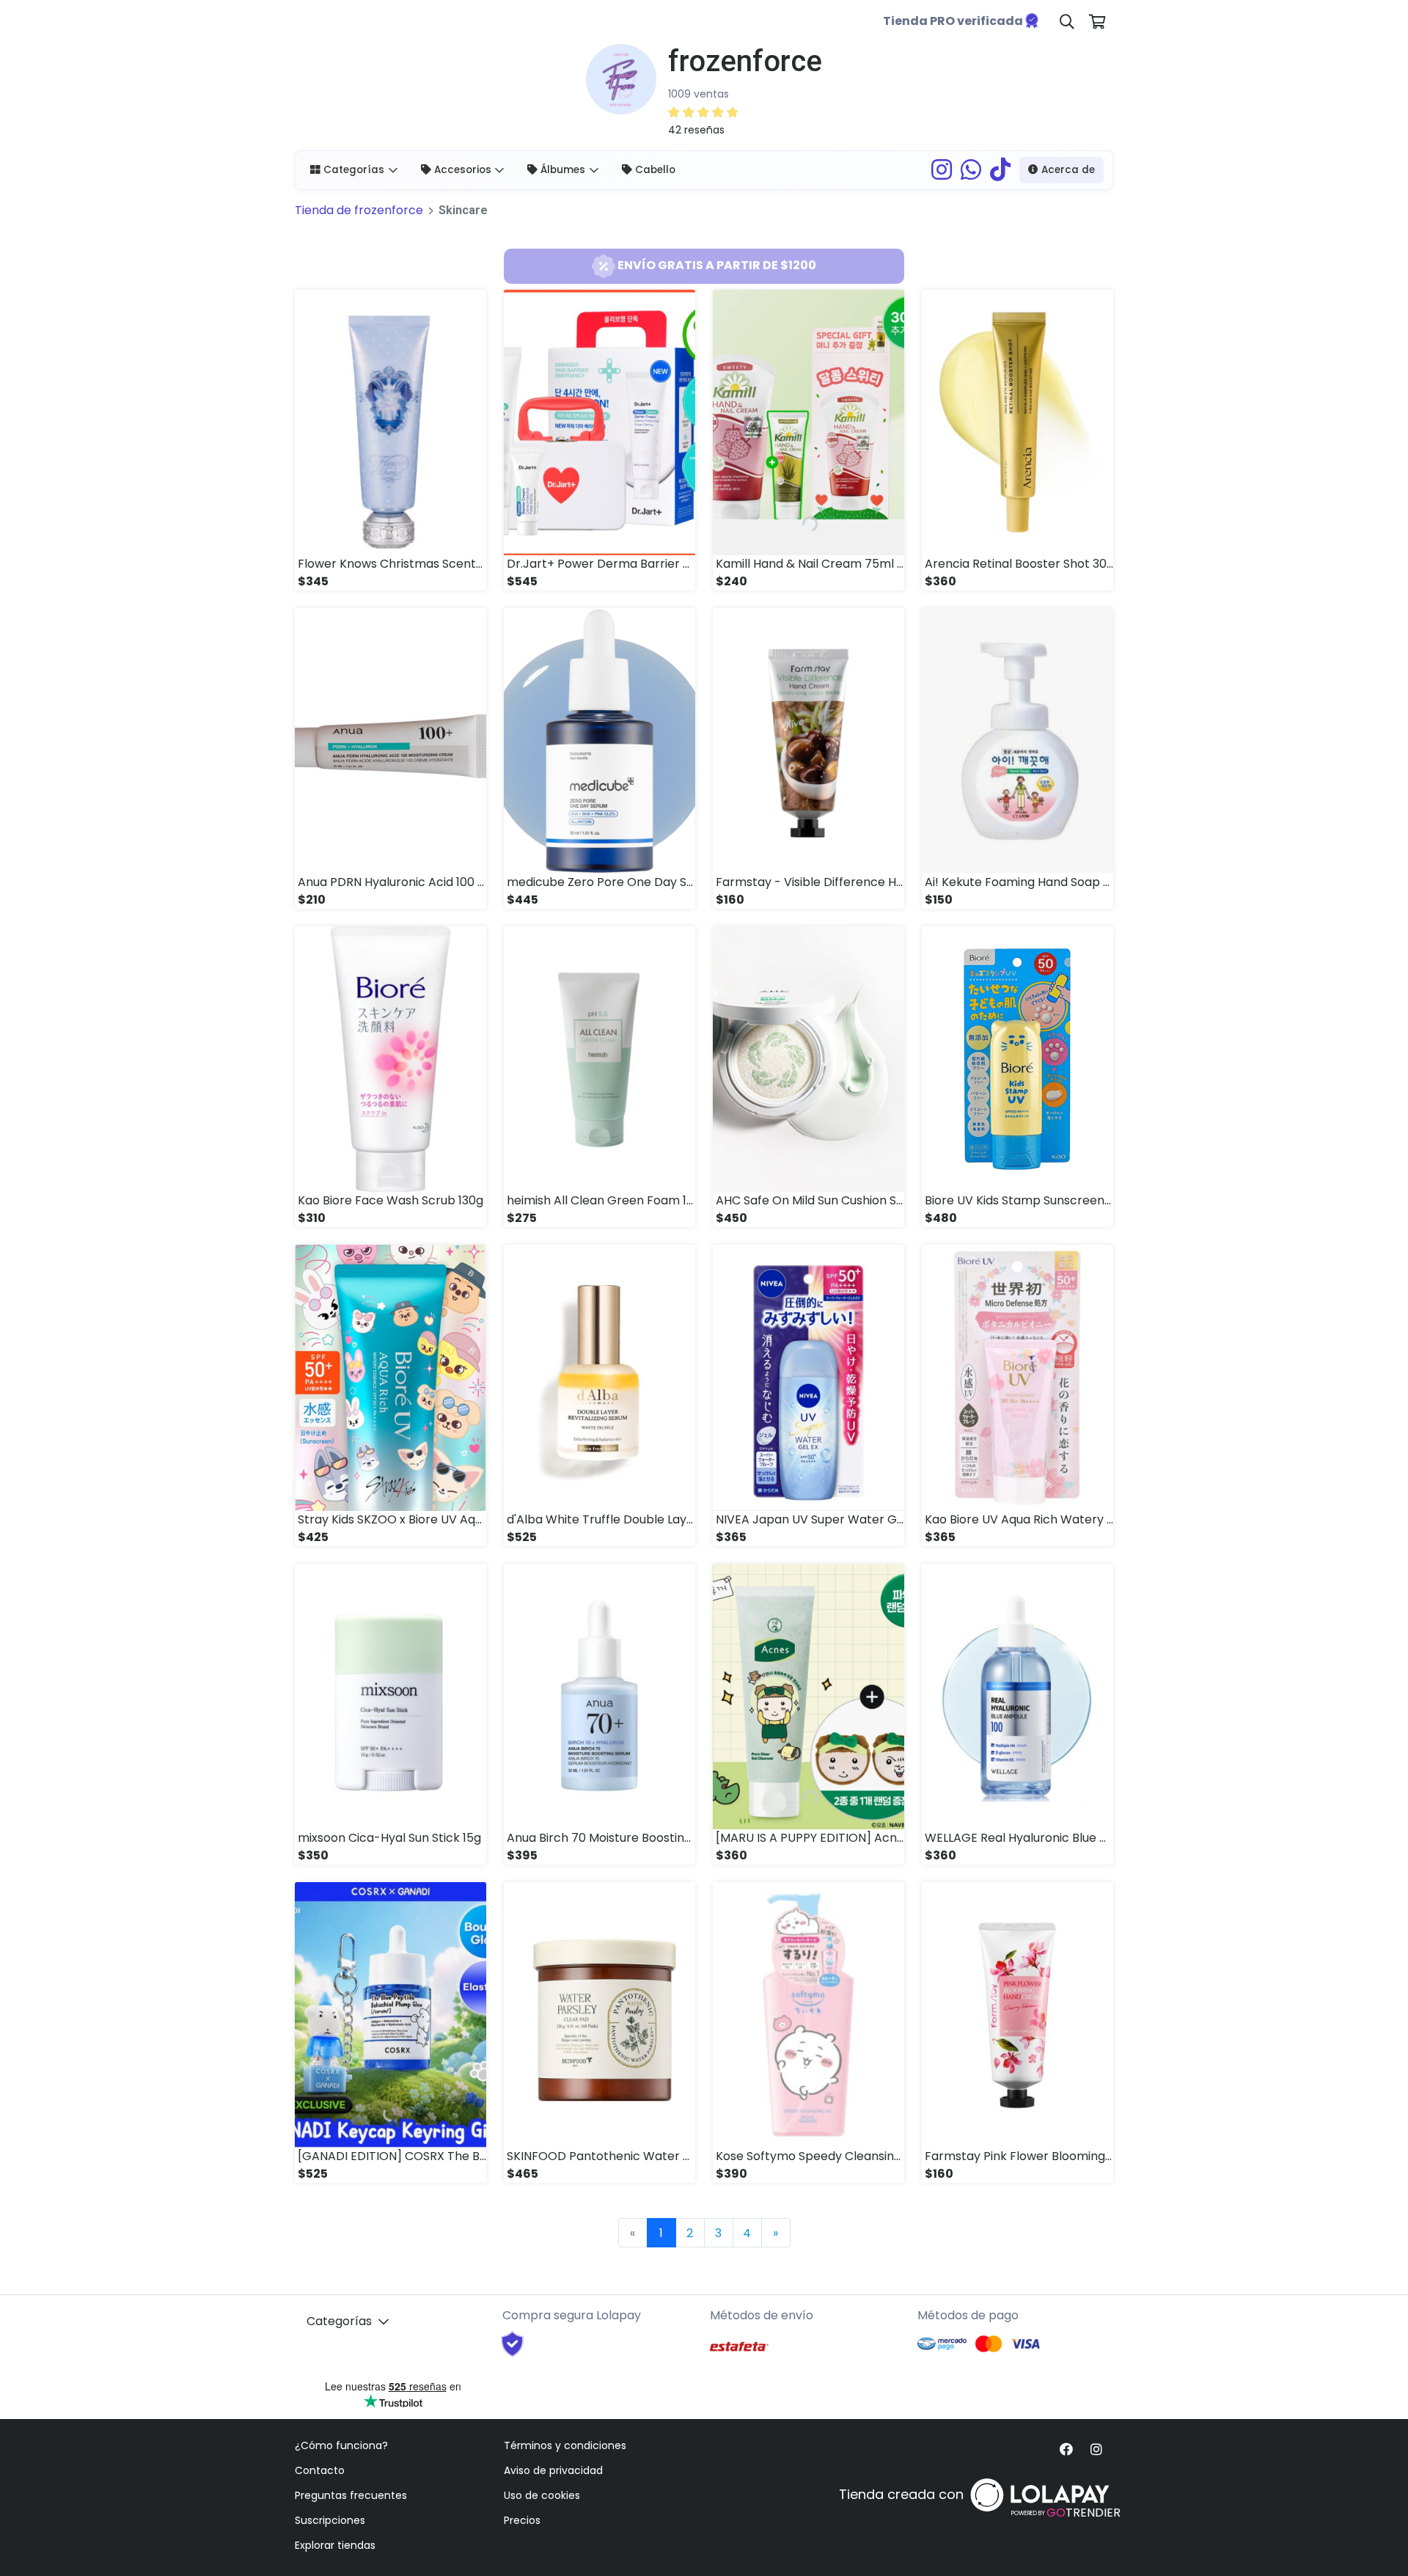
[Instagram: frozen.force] (942, 174)
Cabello (655, 170)
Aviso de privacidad (553, 2470)
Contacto (320, 2470)
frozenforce (359, 210)
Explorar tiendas (335, 2545)
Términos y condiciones (565, 2445)
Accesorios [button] (463, 170)
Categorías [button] (354, 170)
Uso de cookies (542, 2495)
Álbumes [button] (563, 170)
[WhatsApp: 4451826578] (971, 174)
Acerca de (1068, 170)
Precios (522, 2520)
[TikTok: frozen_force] (1000, 174)
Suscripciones (330, 2520)
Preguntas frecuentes (351, 2495)
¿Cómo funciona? (341, 2445)
